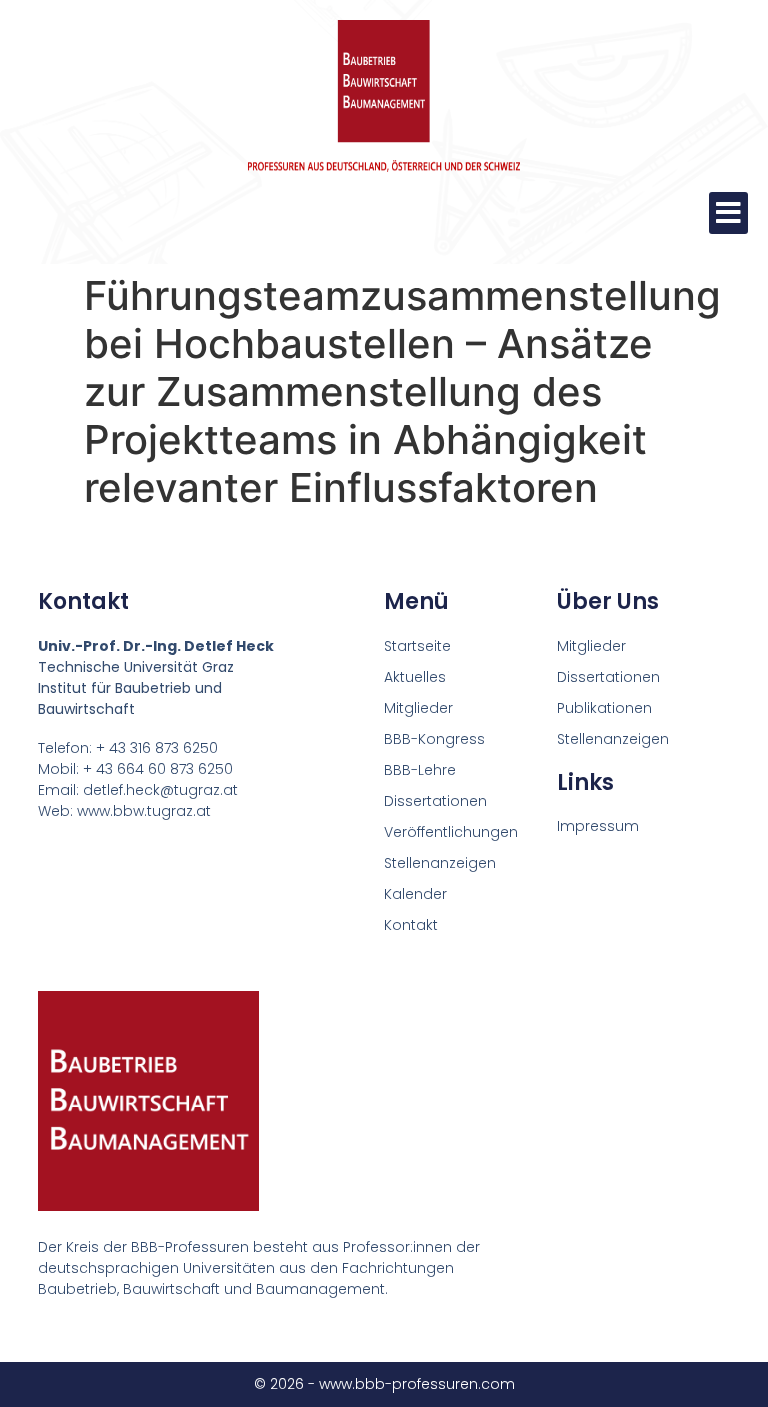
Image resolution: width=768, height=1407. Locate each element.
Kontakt (411, 925)
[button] (728, 213)
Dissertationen (435, 801)
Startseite (417, 646)
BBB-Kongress (434, 739)
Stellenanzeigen (440, 863)
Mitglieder (418, 708)
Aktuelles (415, 677)
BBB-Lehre (420, 770)
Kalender (415, 894)
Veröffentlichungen (451, 832)
